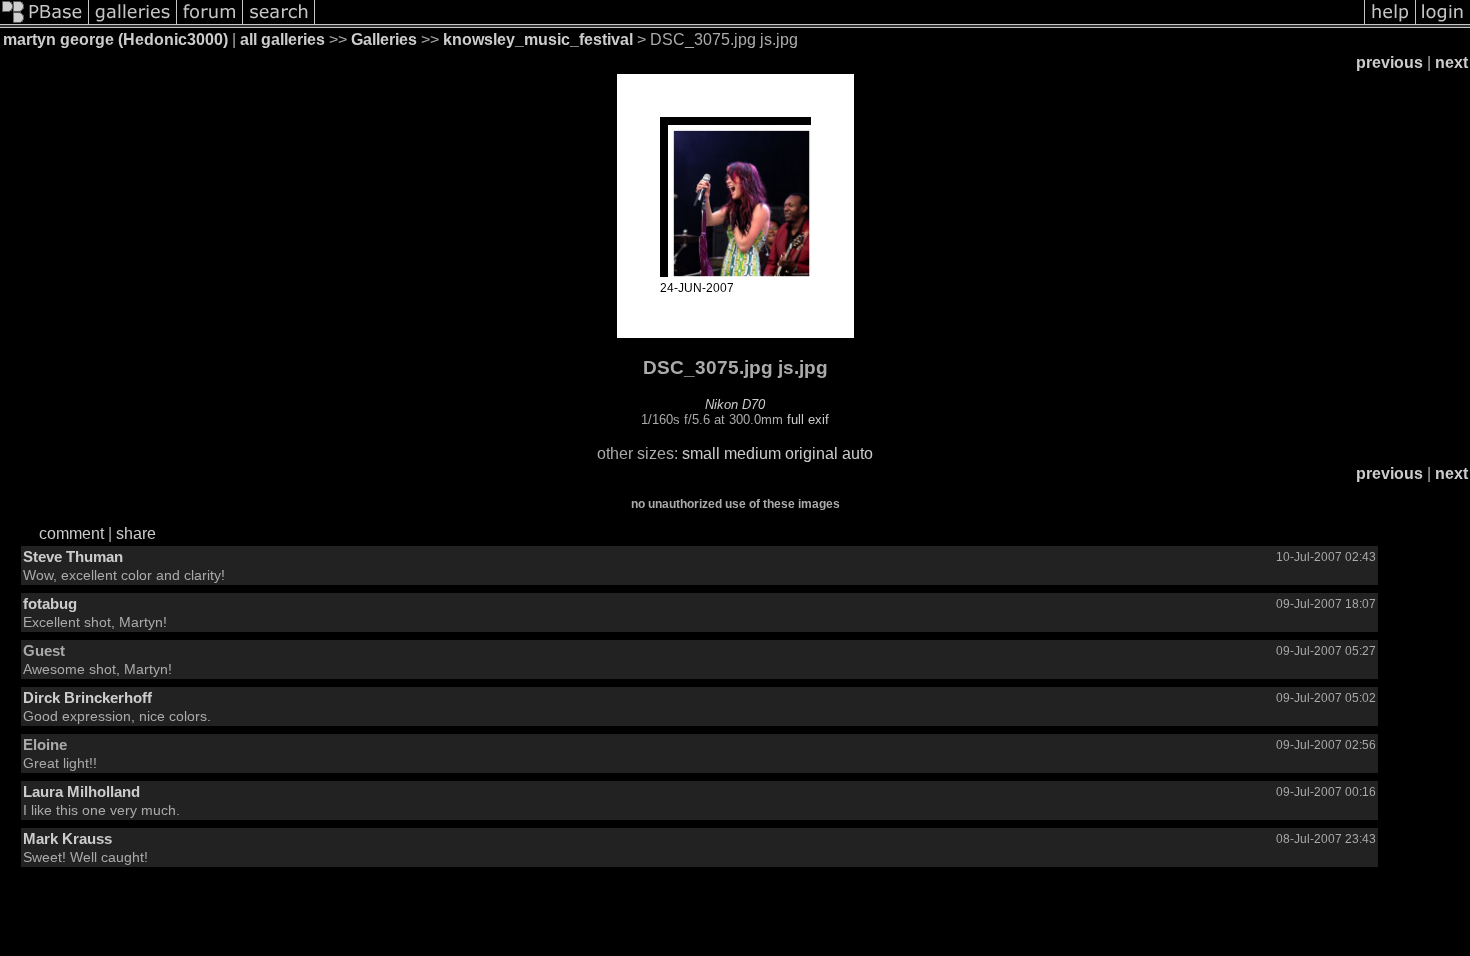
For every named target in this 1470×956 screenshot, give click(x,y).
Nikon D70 (735, 404)
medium (752, 453)
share (136, 533)
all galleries (282, 39)
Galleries (384, 39)
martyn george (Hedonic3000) (115, 39)
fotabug (50, 603)
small (701, 453)
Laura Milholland (81, 791)
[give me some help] (1390, 22)
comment (71, 533)
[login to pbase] (1443, 22)
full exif (808, 419)
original (811, 453)
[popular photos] (839, 22)
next (1451, 62)
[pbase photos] (44, 22)
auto (857, 453)
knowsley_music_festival (538, 39)
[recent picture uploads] (133, 22)
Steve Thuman (73, 556)
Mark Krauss (67, 838)
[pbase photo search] (279, 22)
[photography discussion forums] (210, 22)
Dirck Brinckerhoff (87, 697)
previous (1389, 62)
